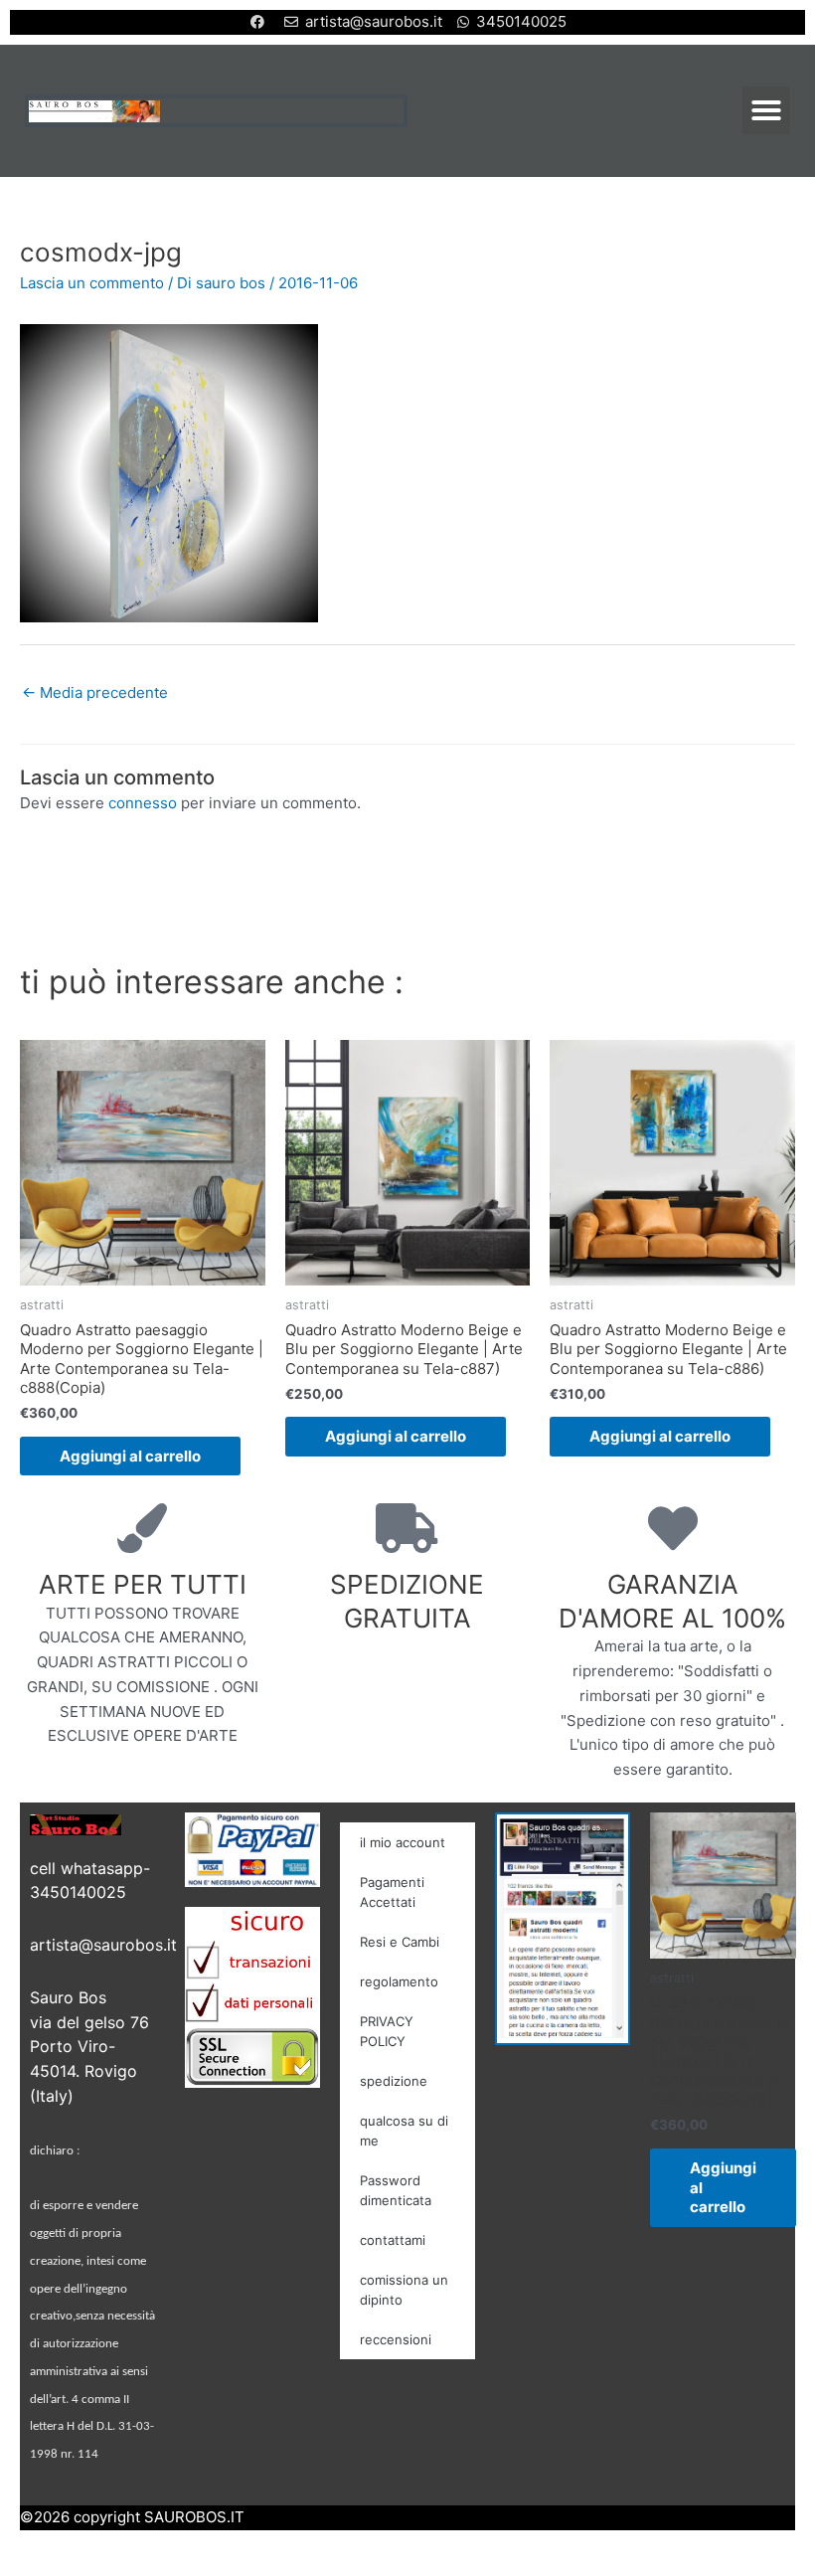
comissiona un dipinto (404, 2290)
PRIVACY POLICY (387, 2031)
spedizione (394, 2081)
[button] (766, 110)
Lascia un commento (92, 283)
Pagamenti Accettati (392, 1892)
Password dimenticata (396, 2190)
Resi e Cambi (400, 1942)
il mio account (403, 1842)
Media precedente (95, 692)
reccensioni (396, 2339)
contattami (393, 2240)
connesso (143, 803)
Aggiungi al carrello (130, 1456)
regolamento (399, 1981)
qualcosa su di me (404, 2131)
